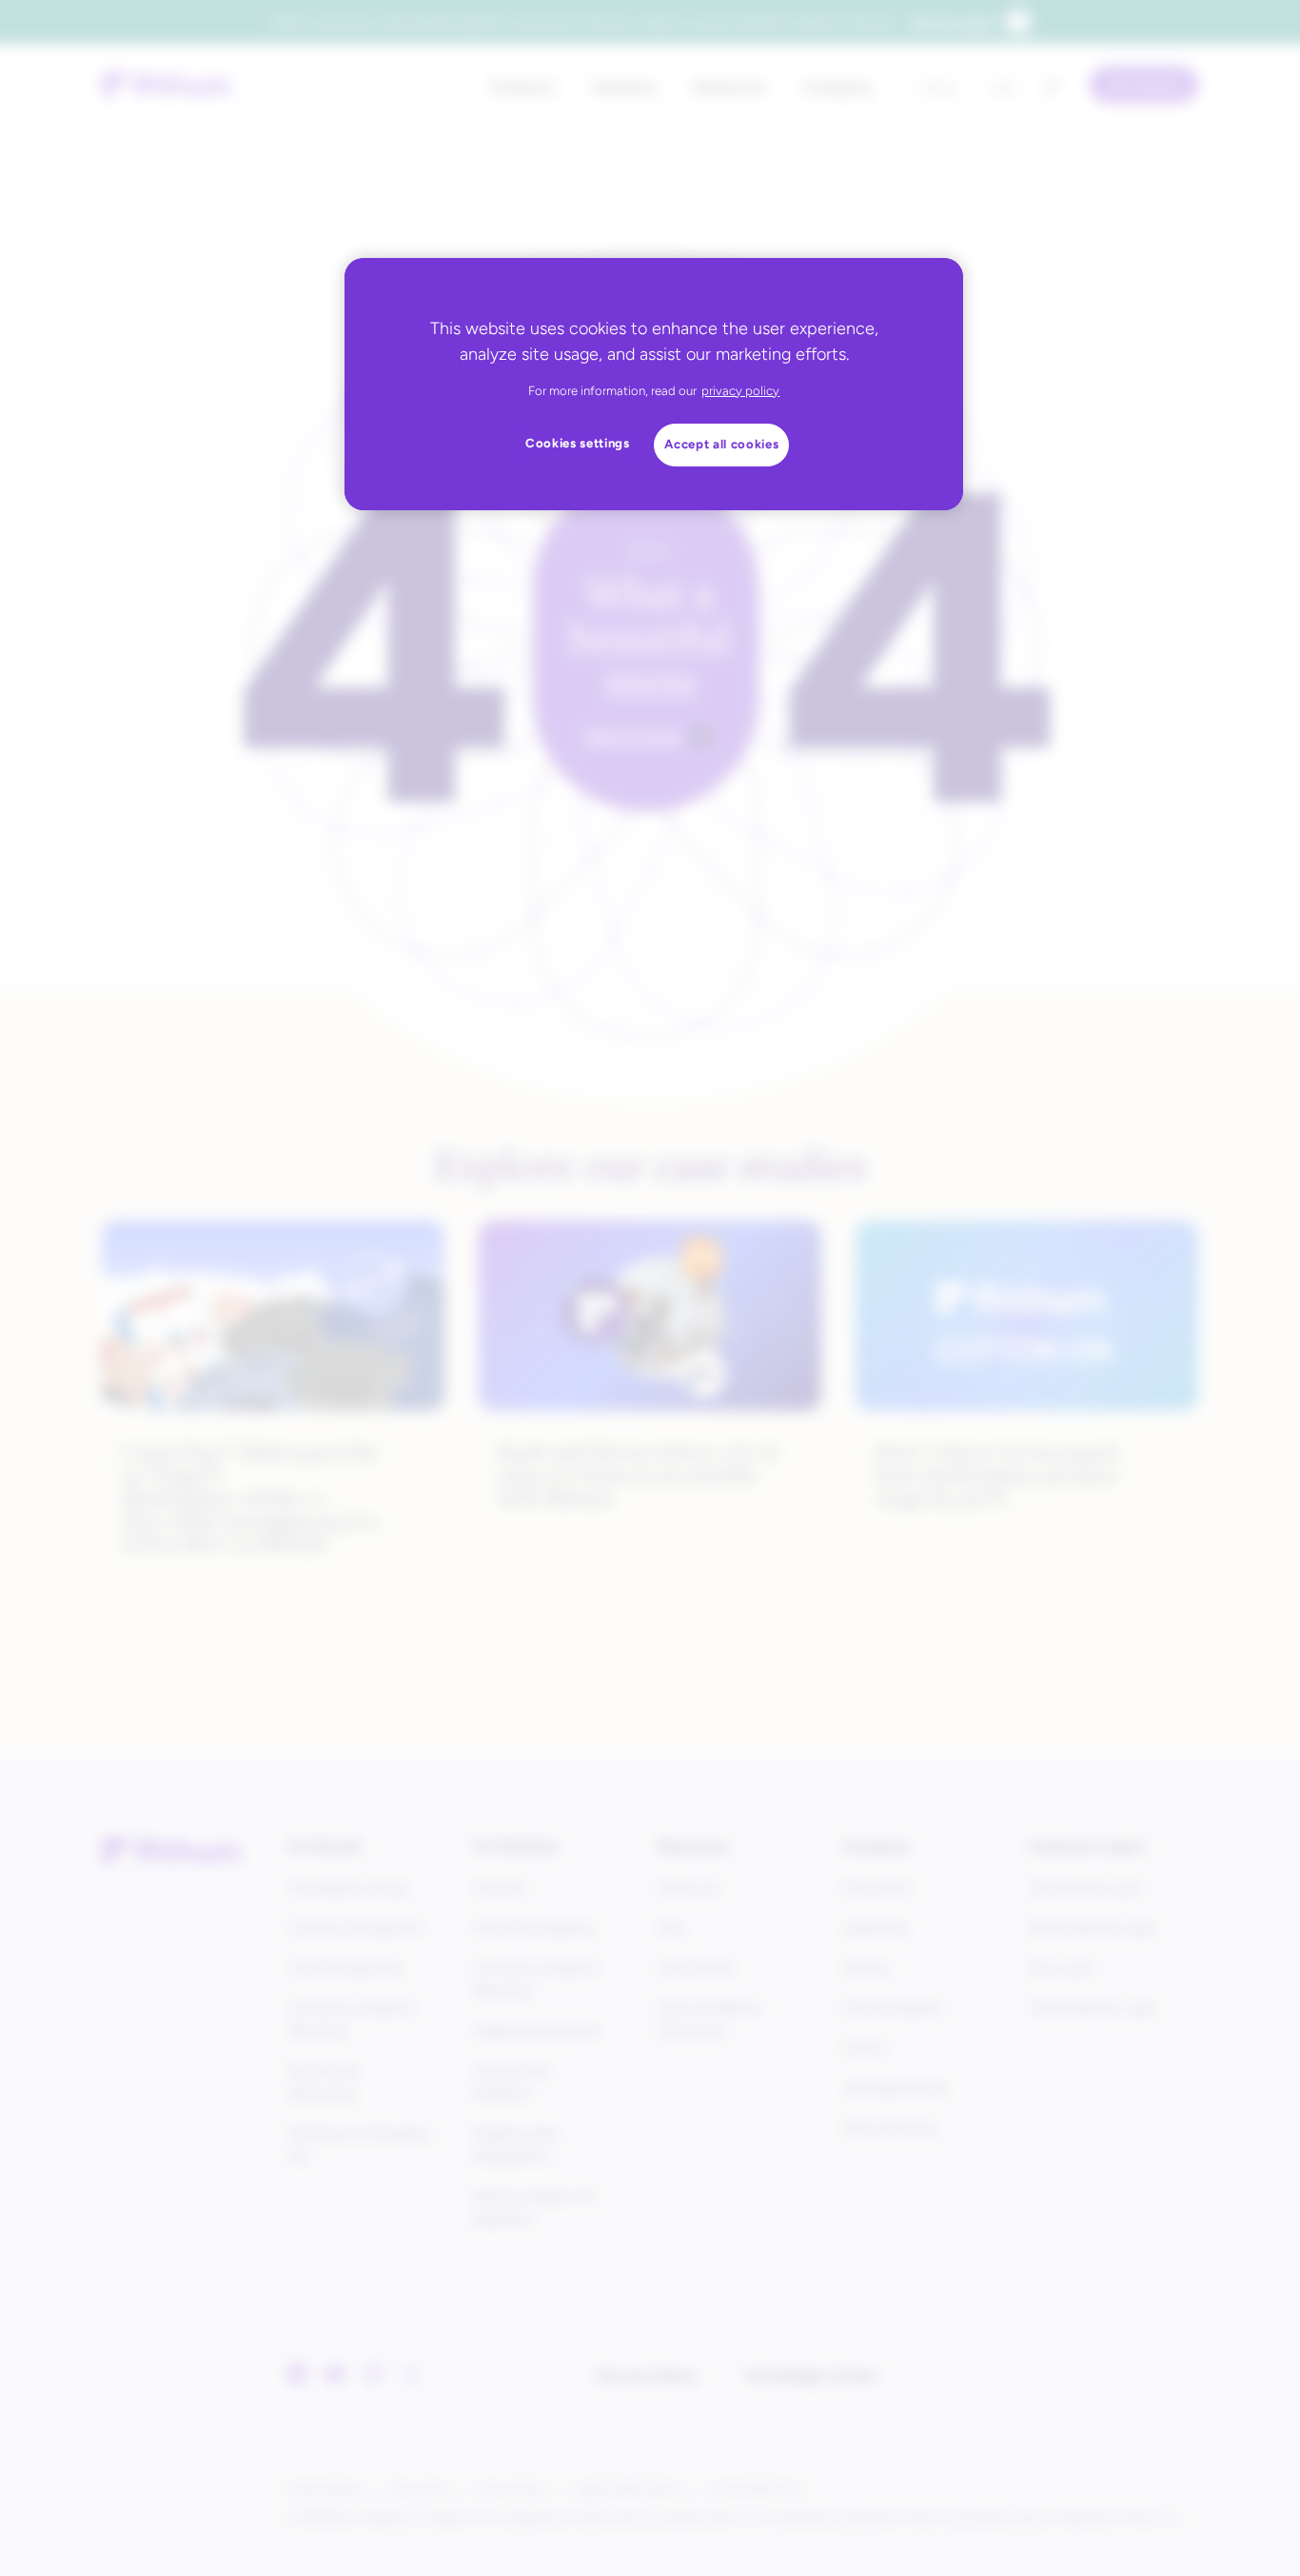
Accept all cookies (721, 444)
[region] (654, 384)
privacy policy (740, 391)
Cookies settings (578, 443)
